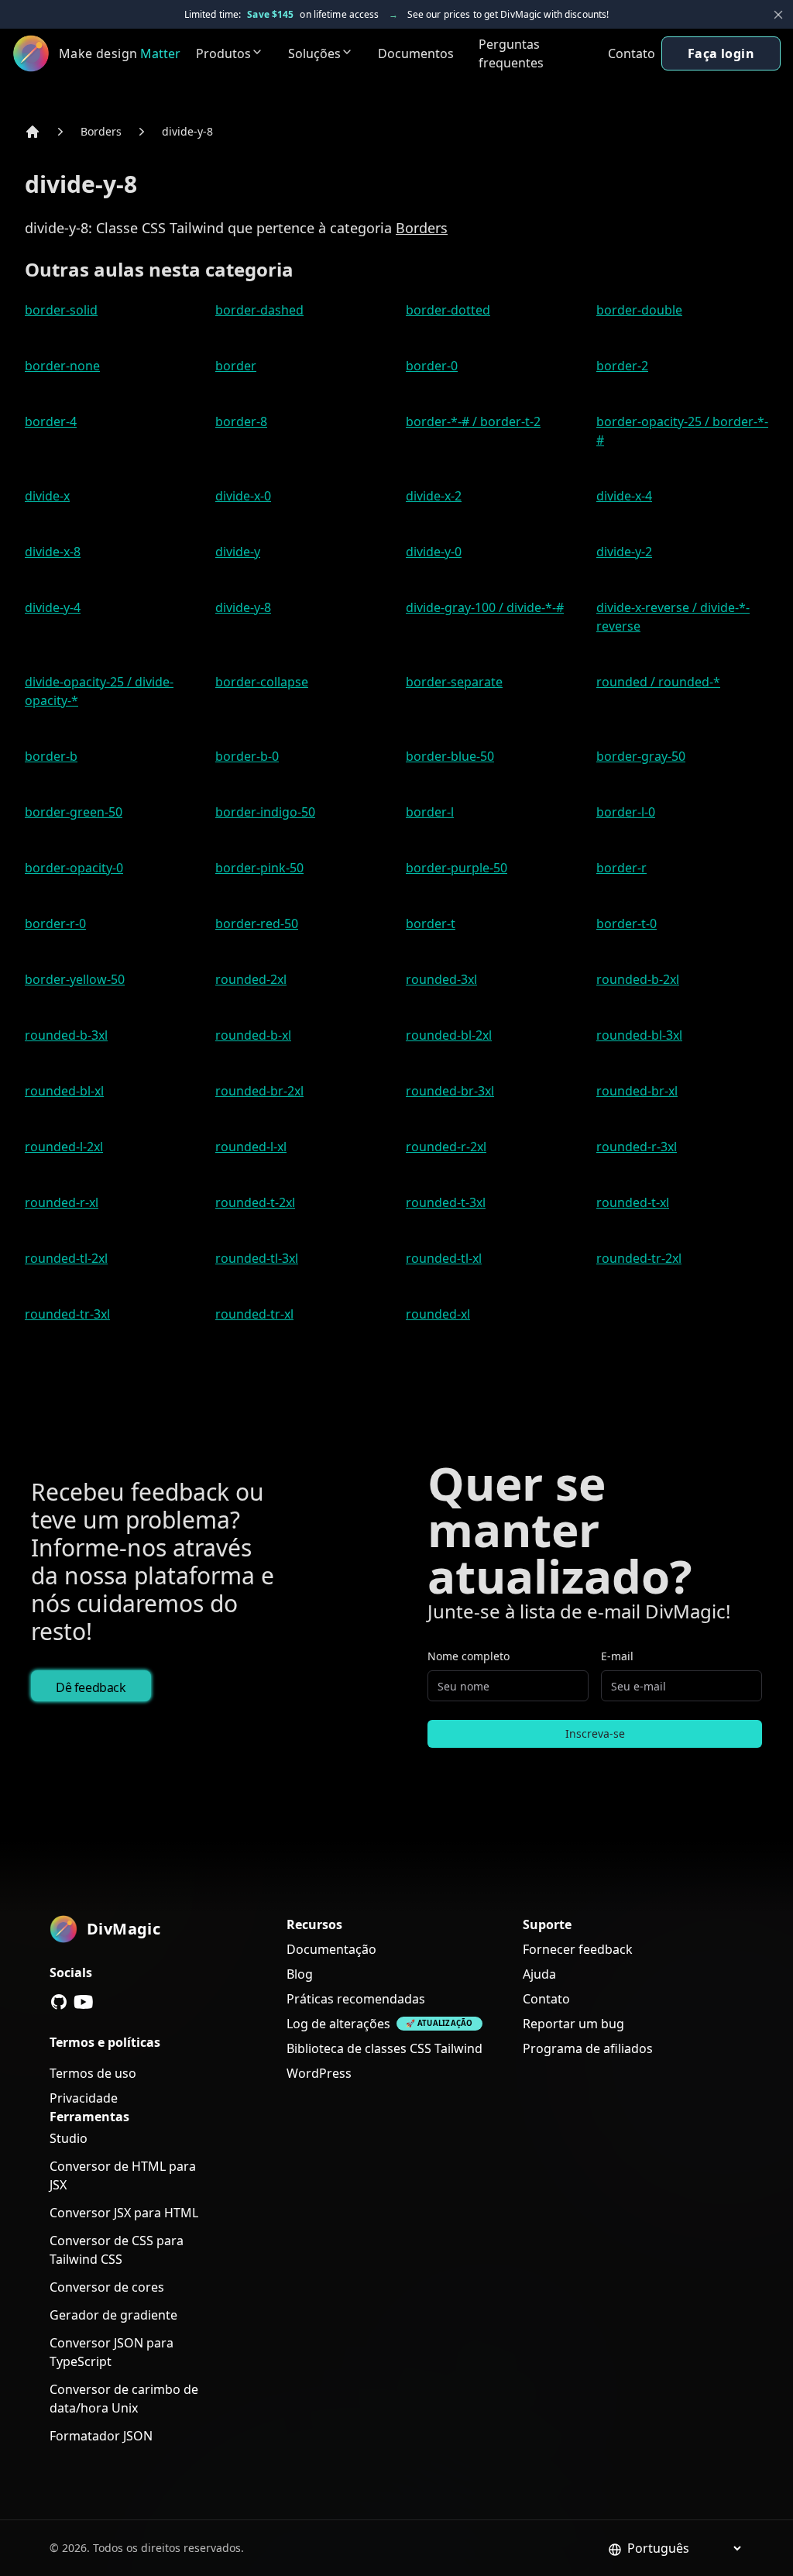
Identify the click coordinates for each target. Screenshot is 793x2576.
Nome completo (469, 1656)
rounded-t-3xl (446, 1202)
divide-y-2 (624, 552)
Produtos (223, 53)
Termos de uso (93, 2073)
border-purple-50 (457, 868)
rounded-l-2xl (64, 1147)
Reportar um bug (573, 2024)
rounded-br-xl (637, 1091)
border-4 (51, 421)
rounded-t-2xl (255, 1202)
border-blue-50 (450, 756)
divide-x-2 (434, 496)
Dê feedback (91, 1687)
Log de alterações (338, 2024)
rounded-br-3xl (450, 1091)
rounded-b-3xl (66, 1035)
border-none (62, 366)
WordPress (319, 2073)
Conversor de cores (107, 2287)
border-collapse (262, 682)
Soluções (314, 53)
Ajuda (539, 1974)
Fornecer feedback (578, 1949)
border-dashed (259, 310)
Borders (101, 131)
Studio (69, 2138)
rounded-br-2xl (259, 1091)
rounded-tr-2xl (639, 1258)
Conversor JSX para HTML (124, 2213)
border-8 (241, 421)
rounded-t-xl (633, 1202)
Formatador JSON (101, 2436)
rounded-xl (438, 1314)
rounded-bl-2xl (449, 1035)
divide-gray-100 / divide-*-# (485, 607)
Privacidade (84, 2098)
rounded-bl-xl (64, 1091)
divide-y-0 (434, 552)
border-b (51, 756)
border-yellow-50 (75, 979)
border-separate (454, 682)
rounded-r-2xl (446, 1147)
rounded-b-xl (253, 1035)
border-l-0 (626, 812)
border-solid (61, 310)
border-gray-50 (641, 756)
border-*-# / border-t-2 (473, 421)
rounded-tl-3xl (257, 1258)
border (236, 366)
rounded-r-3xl (637, 1147)
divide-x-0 (243, 496)
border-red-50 (257, 923)
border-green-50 (74, 812)
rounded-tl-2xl (66, 1258)
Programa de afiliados (588, 2048)
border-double (639, 310)
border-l (430, 812)
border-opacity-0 (74, 868)
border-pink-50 (259, 868)
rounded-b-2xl (638, 979)
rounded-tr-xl (254, 1314)
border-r (621, 868)
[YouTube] (84, 2002)
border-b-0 (247, 756)
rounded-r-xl (62, 1202)
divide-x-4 (624, 496)
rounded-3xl (441, 979)
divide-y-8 (187, 131)
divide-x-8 (53, 552)
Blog (300, 1974)
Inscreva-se (595, 1733)
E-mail (617, 1656)
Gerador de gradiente (113, 2315)
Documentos (416, 53)
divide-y (238, 552)
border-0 (432, 366)
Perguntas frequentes (511, 53)
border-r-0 (55, 923)
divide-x (47, 496)
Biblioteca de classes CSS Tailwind (384, 2048)
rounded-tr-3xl (67, 1314)
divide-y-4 (53, 607)
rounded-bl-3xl (639, 1035)
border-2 (622, 366)
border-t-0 (627, 923)
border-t (431, 923)
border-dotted (448, 310)
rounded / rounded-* (658, 682)
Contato (632, 53)
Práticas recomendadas (356, 1999)
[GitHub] (59, 2002)
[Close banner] (778, 15)
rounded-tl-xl (444, 1258)
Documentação (331, 1949)
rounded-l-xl (251, 1147)
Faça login (721, 53)
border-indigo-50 (265, 812)
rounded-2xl (251, 979)
